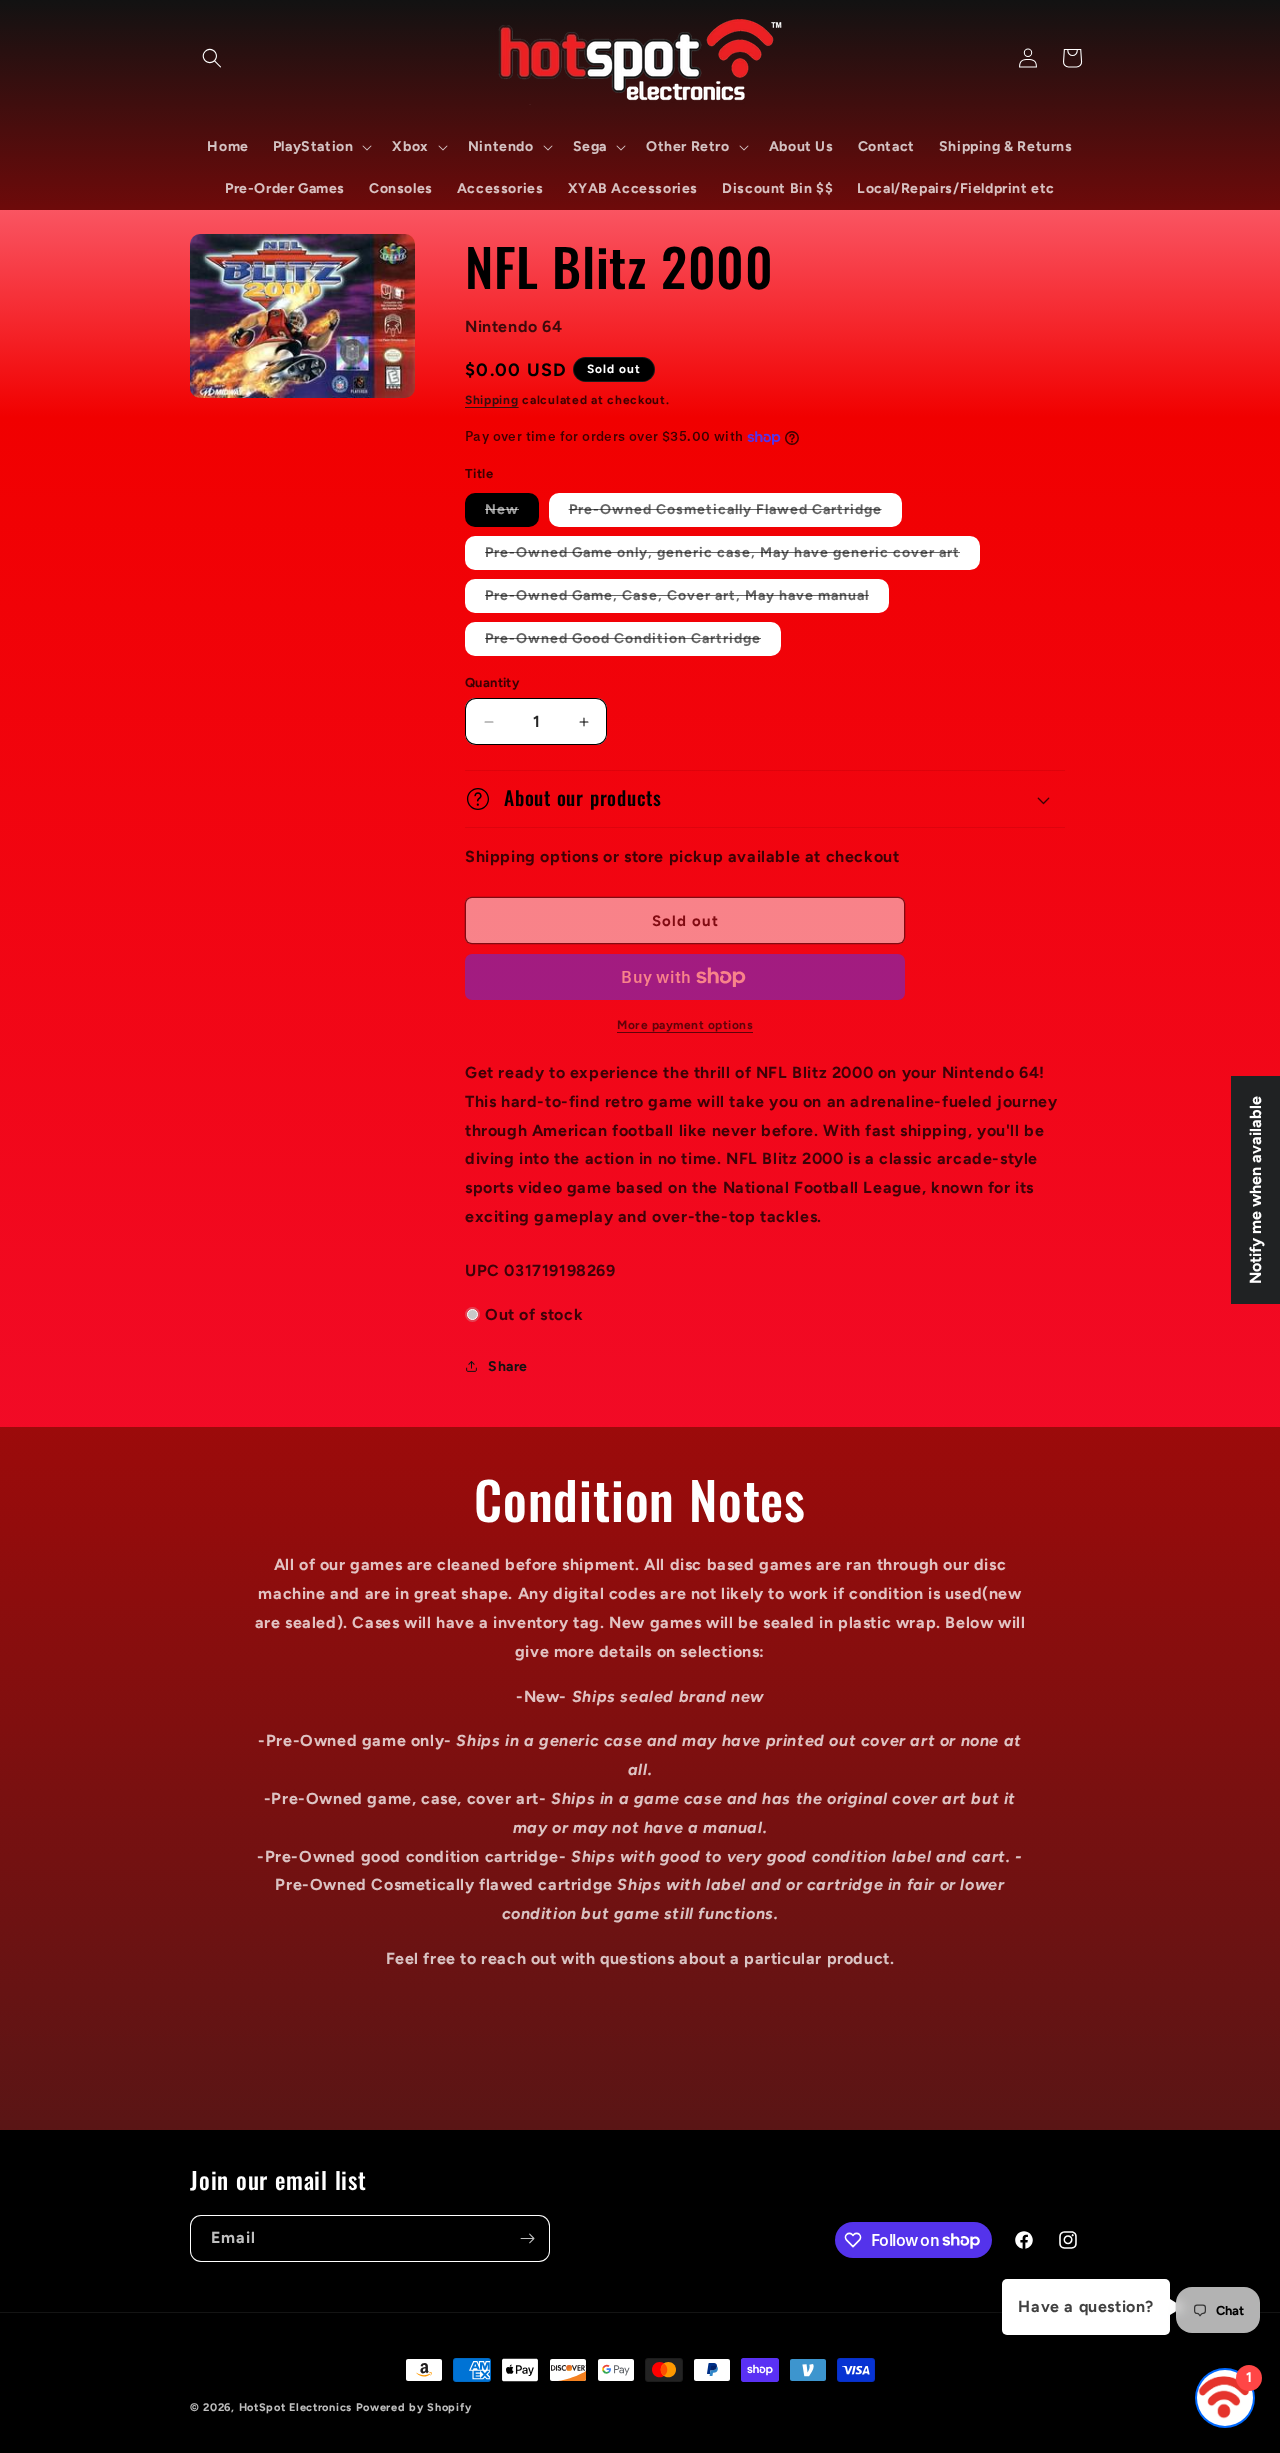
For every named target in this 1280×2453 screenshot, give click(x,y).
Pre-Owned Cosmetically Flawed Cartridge (735, 513)
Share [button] (508, 1366)
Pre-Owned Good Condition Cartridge (633, 642)
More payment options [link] (685, 1025)
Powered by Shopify (414, 2407)
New (512, 513)
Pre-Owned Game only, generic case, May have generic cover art (732, 556)
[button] (212, 58)
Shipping (492, 400)
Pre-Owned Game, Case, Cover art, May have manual (687, 599)
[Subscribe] (527, 2238)
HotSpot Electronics (295, 2407)
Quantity (492, 682)
